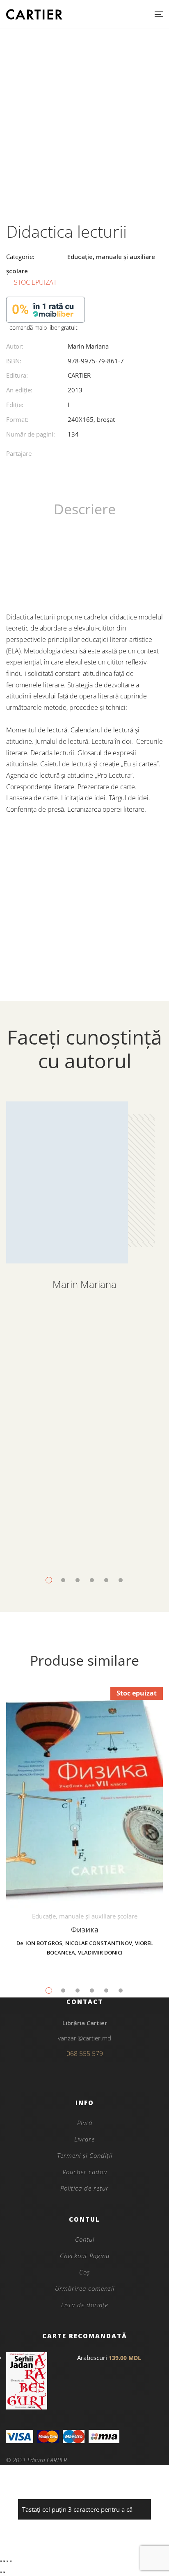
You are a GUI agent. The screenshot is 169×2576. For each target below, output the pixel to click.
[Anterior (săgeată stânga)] (1, 2572)
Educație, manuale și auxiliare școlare (85, 1523)
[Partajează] (7, 2561)
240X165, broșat (91, 419)
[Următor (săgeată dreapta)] (4, 2572)
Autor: (15, 346)
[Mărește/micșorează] (1, 2561)
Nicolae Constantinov (99, 1943)
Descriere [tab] (85, 509)
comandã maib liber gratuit (43, 328)
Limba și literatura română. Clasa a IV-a (85, 1550)
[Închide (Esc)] (11, 2561)
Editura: (17, 375)
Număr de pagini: (31, 434)
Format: (17, 419)
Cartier (79, 375)
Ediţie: (15, 405)
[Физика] (84, 1798)
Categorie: (20, 257)
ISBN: (14, 361)
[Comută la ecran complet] (4, 2561)
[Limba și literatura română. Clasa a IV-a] (84, 1406)
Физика (85, 1930)
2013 (75, 390)
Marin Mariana (88, 346)
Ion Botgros (44, 1943)
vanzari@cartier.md (84, 2038)
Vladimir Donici (100, 1952)
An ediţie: (19, 390)
